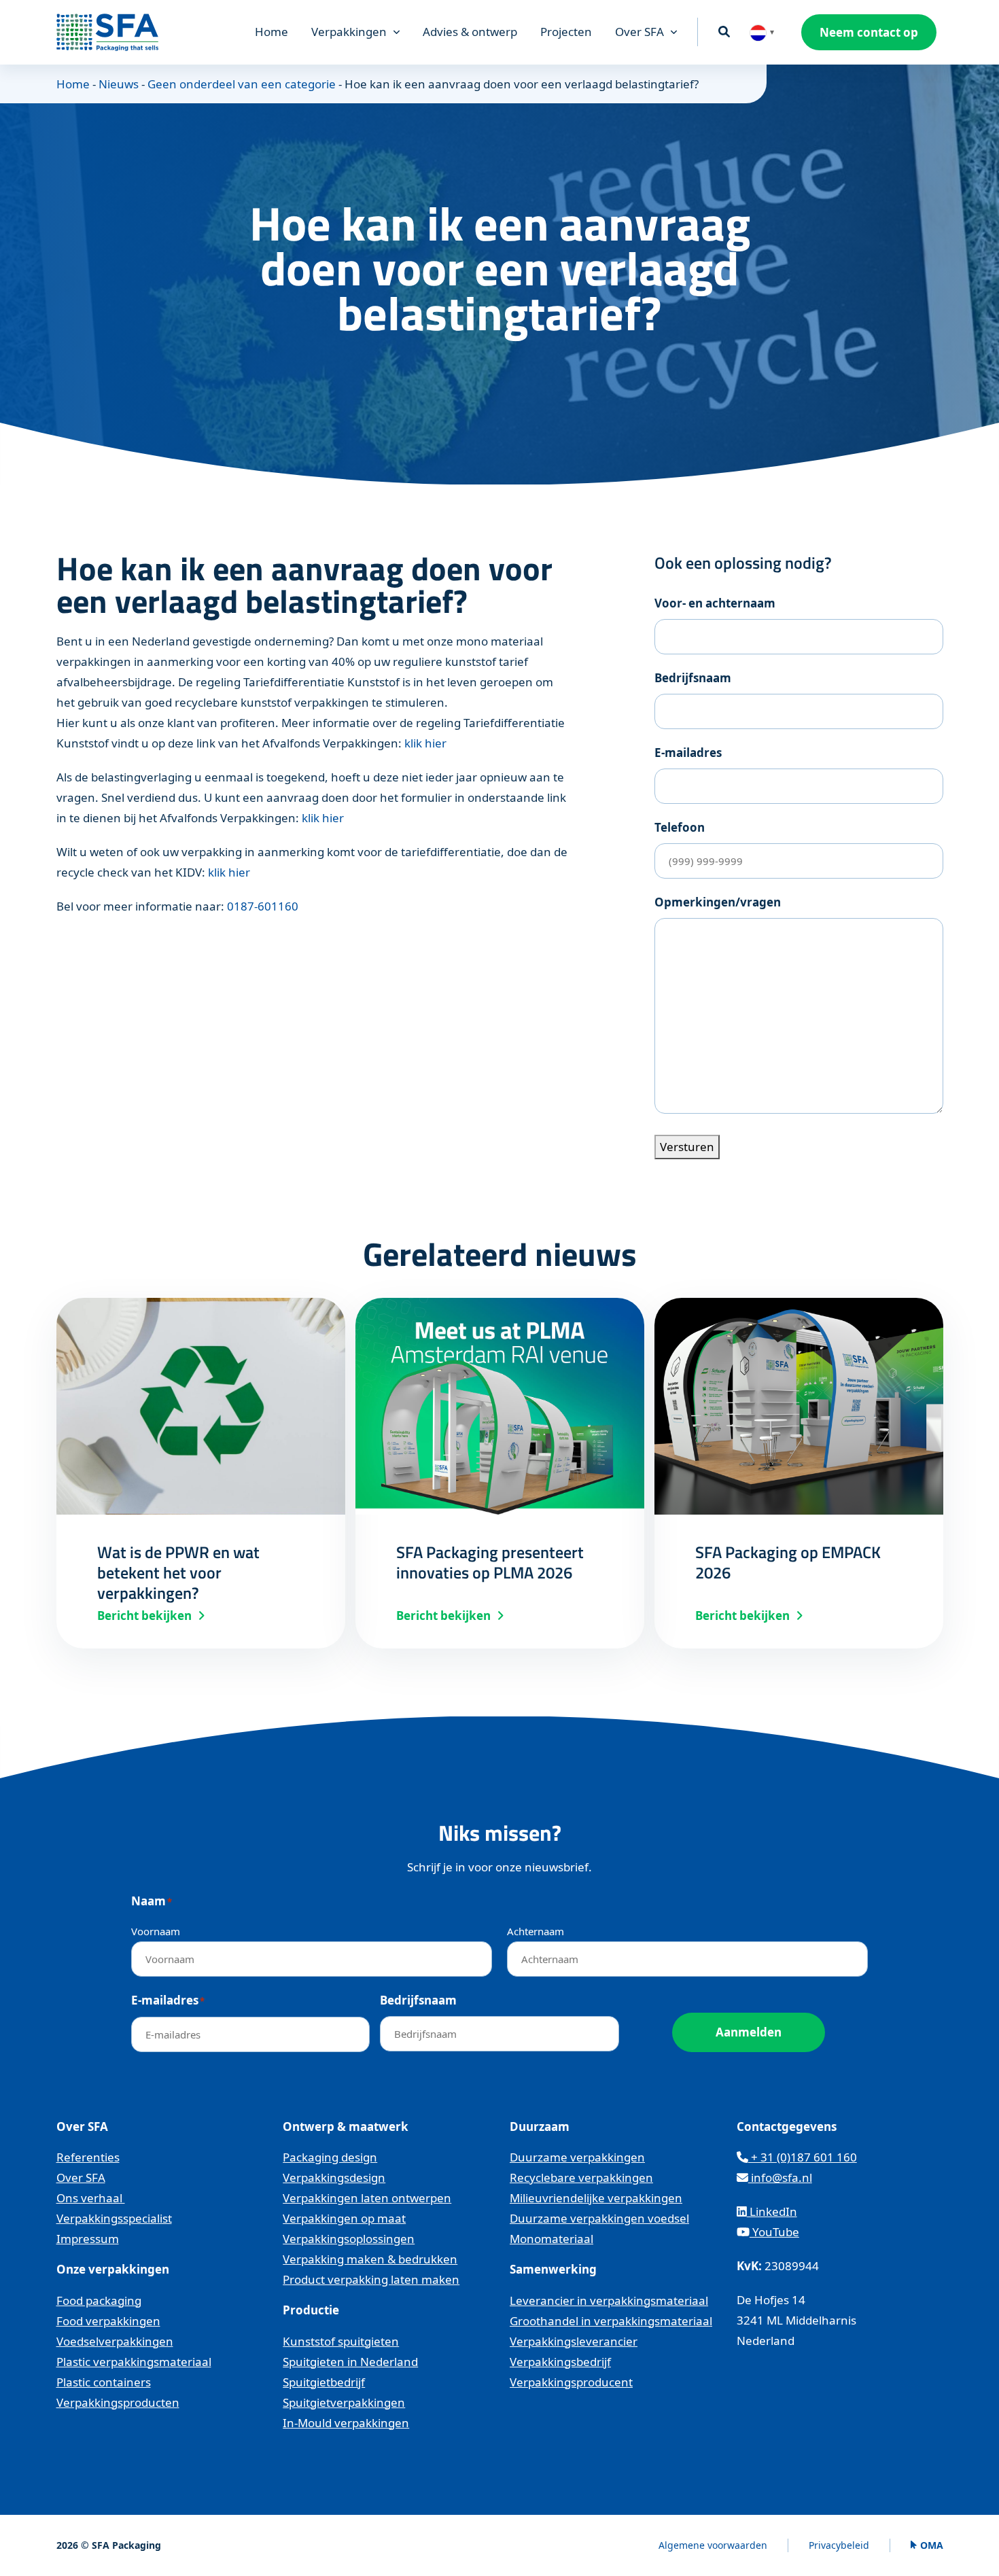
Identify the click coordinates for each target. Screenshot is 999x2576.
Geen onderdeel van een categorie (242, 84)
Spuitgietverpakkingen (344, 2402)
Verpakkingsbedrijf (560, 2362)
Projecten (566, 32)
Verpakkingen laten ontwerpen (367, 2198)
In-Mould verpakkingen (346, 2423)
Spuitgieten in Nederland (350, 2362)
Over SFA (639, 32)
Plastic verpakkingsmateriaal (134, 2362)
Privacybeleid (839, 2545)
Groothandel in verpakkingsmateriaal (611, 2321)
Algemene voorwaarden (713, 2545)
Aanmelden (749, 2032)
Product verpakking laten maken (371, 2279)
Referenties (88, 2157)
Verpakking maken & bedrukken (370, 2259)
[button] (762, 32)
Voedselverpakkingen (115, 2341)
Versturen (687, 1147)
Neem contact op (869, 32)
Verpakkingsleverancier (574, 2341)
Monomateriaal (551, 2239)
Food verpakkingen (108, 2321)
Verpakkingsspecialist (114, 2218)
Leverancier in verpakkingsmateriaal (609, 2300)
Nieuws (119, 84)
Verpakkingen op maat (344, 2218)
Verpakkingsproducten (118, 2402)
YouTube (774, 2232)
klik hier (425, 743)
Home (271, 32)
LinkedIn (772, 2211)
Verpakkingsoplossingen (349, 2239)
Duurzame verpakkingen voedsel (599, 2218)
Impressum (88, 2239)
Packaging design (330, 2157)
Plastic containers (104, 2382)
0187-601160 (263, 906)
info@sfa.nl (780, 2177)
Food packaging (99, 2300)
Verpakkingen (349, 32)
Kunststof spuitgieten (341, 2341)
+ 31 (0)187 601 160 (803, 2157)
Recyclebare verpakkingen (581, 2177)
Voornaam (156, 1931)
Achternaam (536, 1931)
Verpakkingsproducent (571, 2382)
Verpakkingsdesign (334, 2177)
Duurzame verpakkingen (577, 2157)
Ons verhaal (91, 2198)
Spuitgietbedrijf (324, 2382)
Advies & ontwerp (470, 32)
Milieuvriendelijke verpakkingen (596, 2198)
